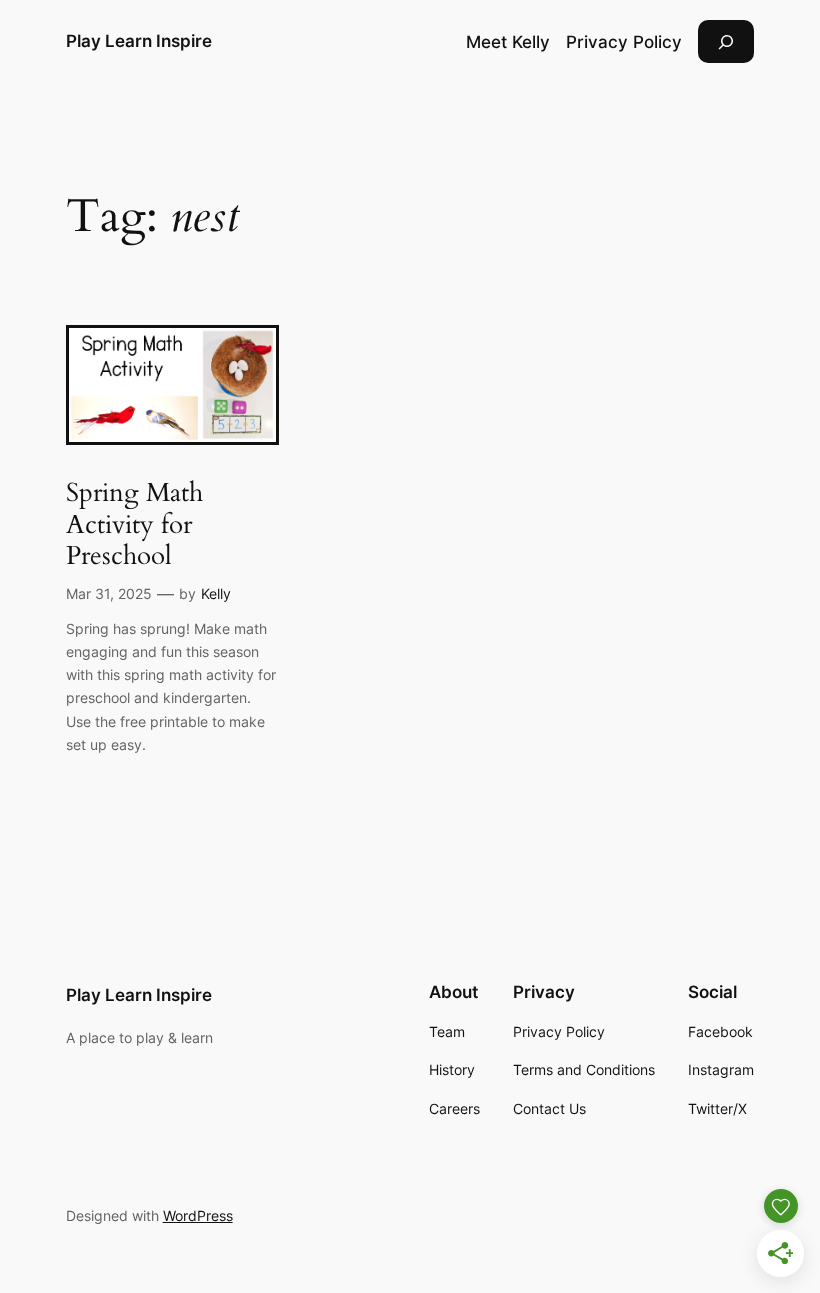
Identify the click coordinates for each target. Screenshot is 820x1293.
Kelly (216, 593)
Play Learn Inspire (139, 41)
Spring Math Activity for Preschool (134, 524)
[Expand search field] (726, 41)
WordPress (198, 1215)
